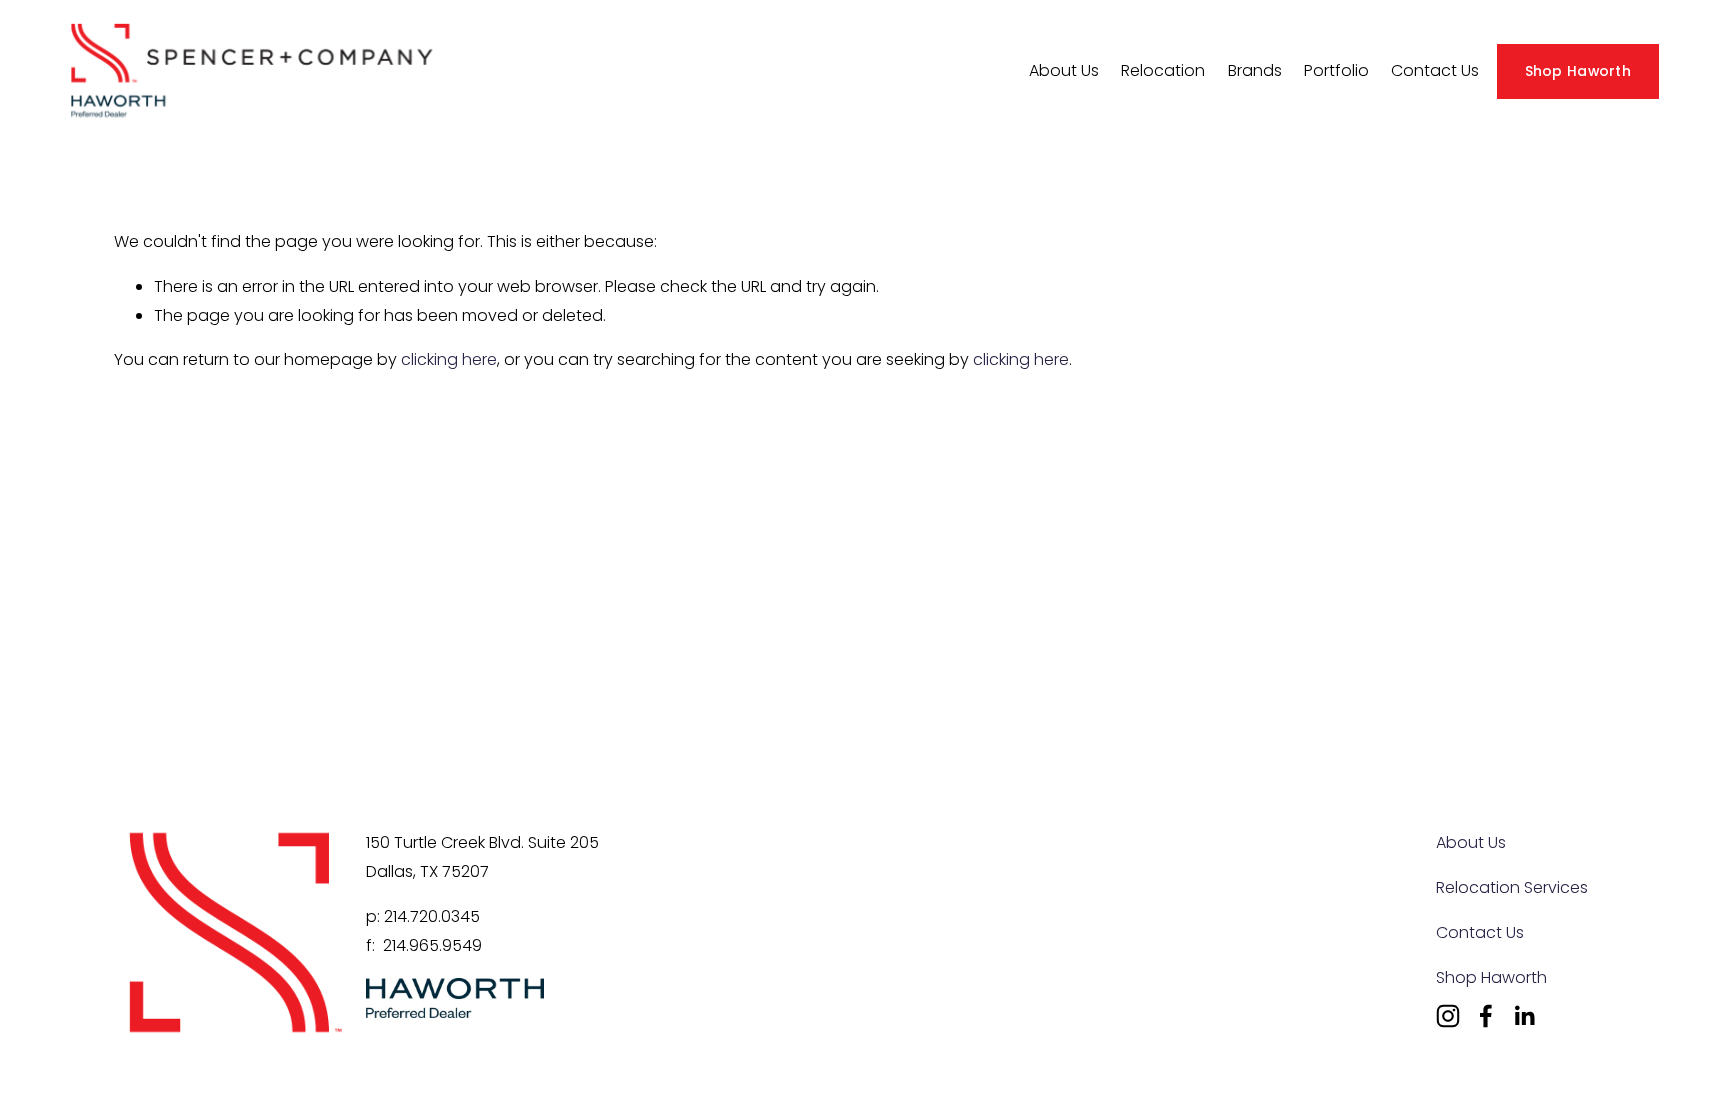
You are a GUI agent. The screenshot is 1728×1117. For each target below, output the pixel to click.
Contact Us (1435, 70)
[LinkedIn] (1524, 1016)
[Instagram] (1448, 1016)
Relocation (1163, 70)
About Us (1471, 842)
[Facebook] (1486, 1016)
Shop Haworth (1578, 71)
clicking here (449, 359)
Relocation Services (1512, 887)
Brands (1255, 70)
